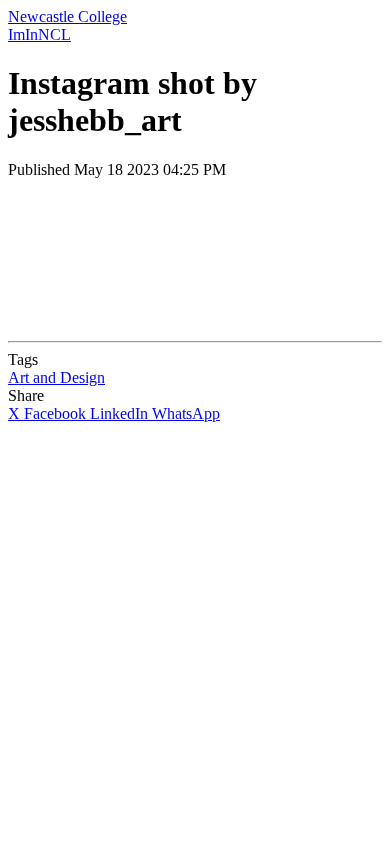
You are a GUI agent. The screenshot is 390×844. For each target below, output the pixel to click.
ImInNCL (39, 34)
